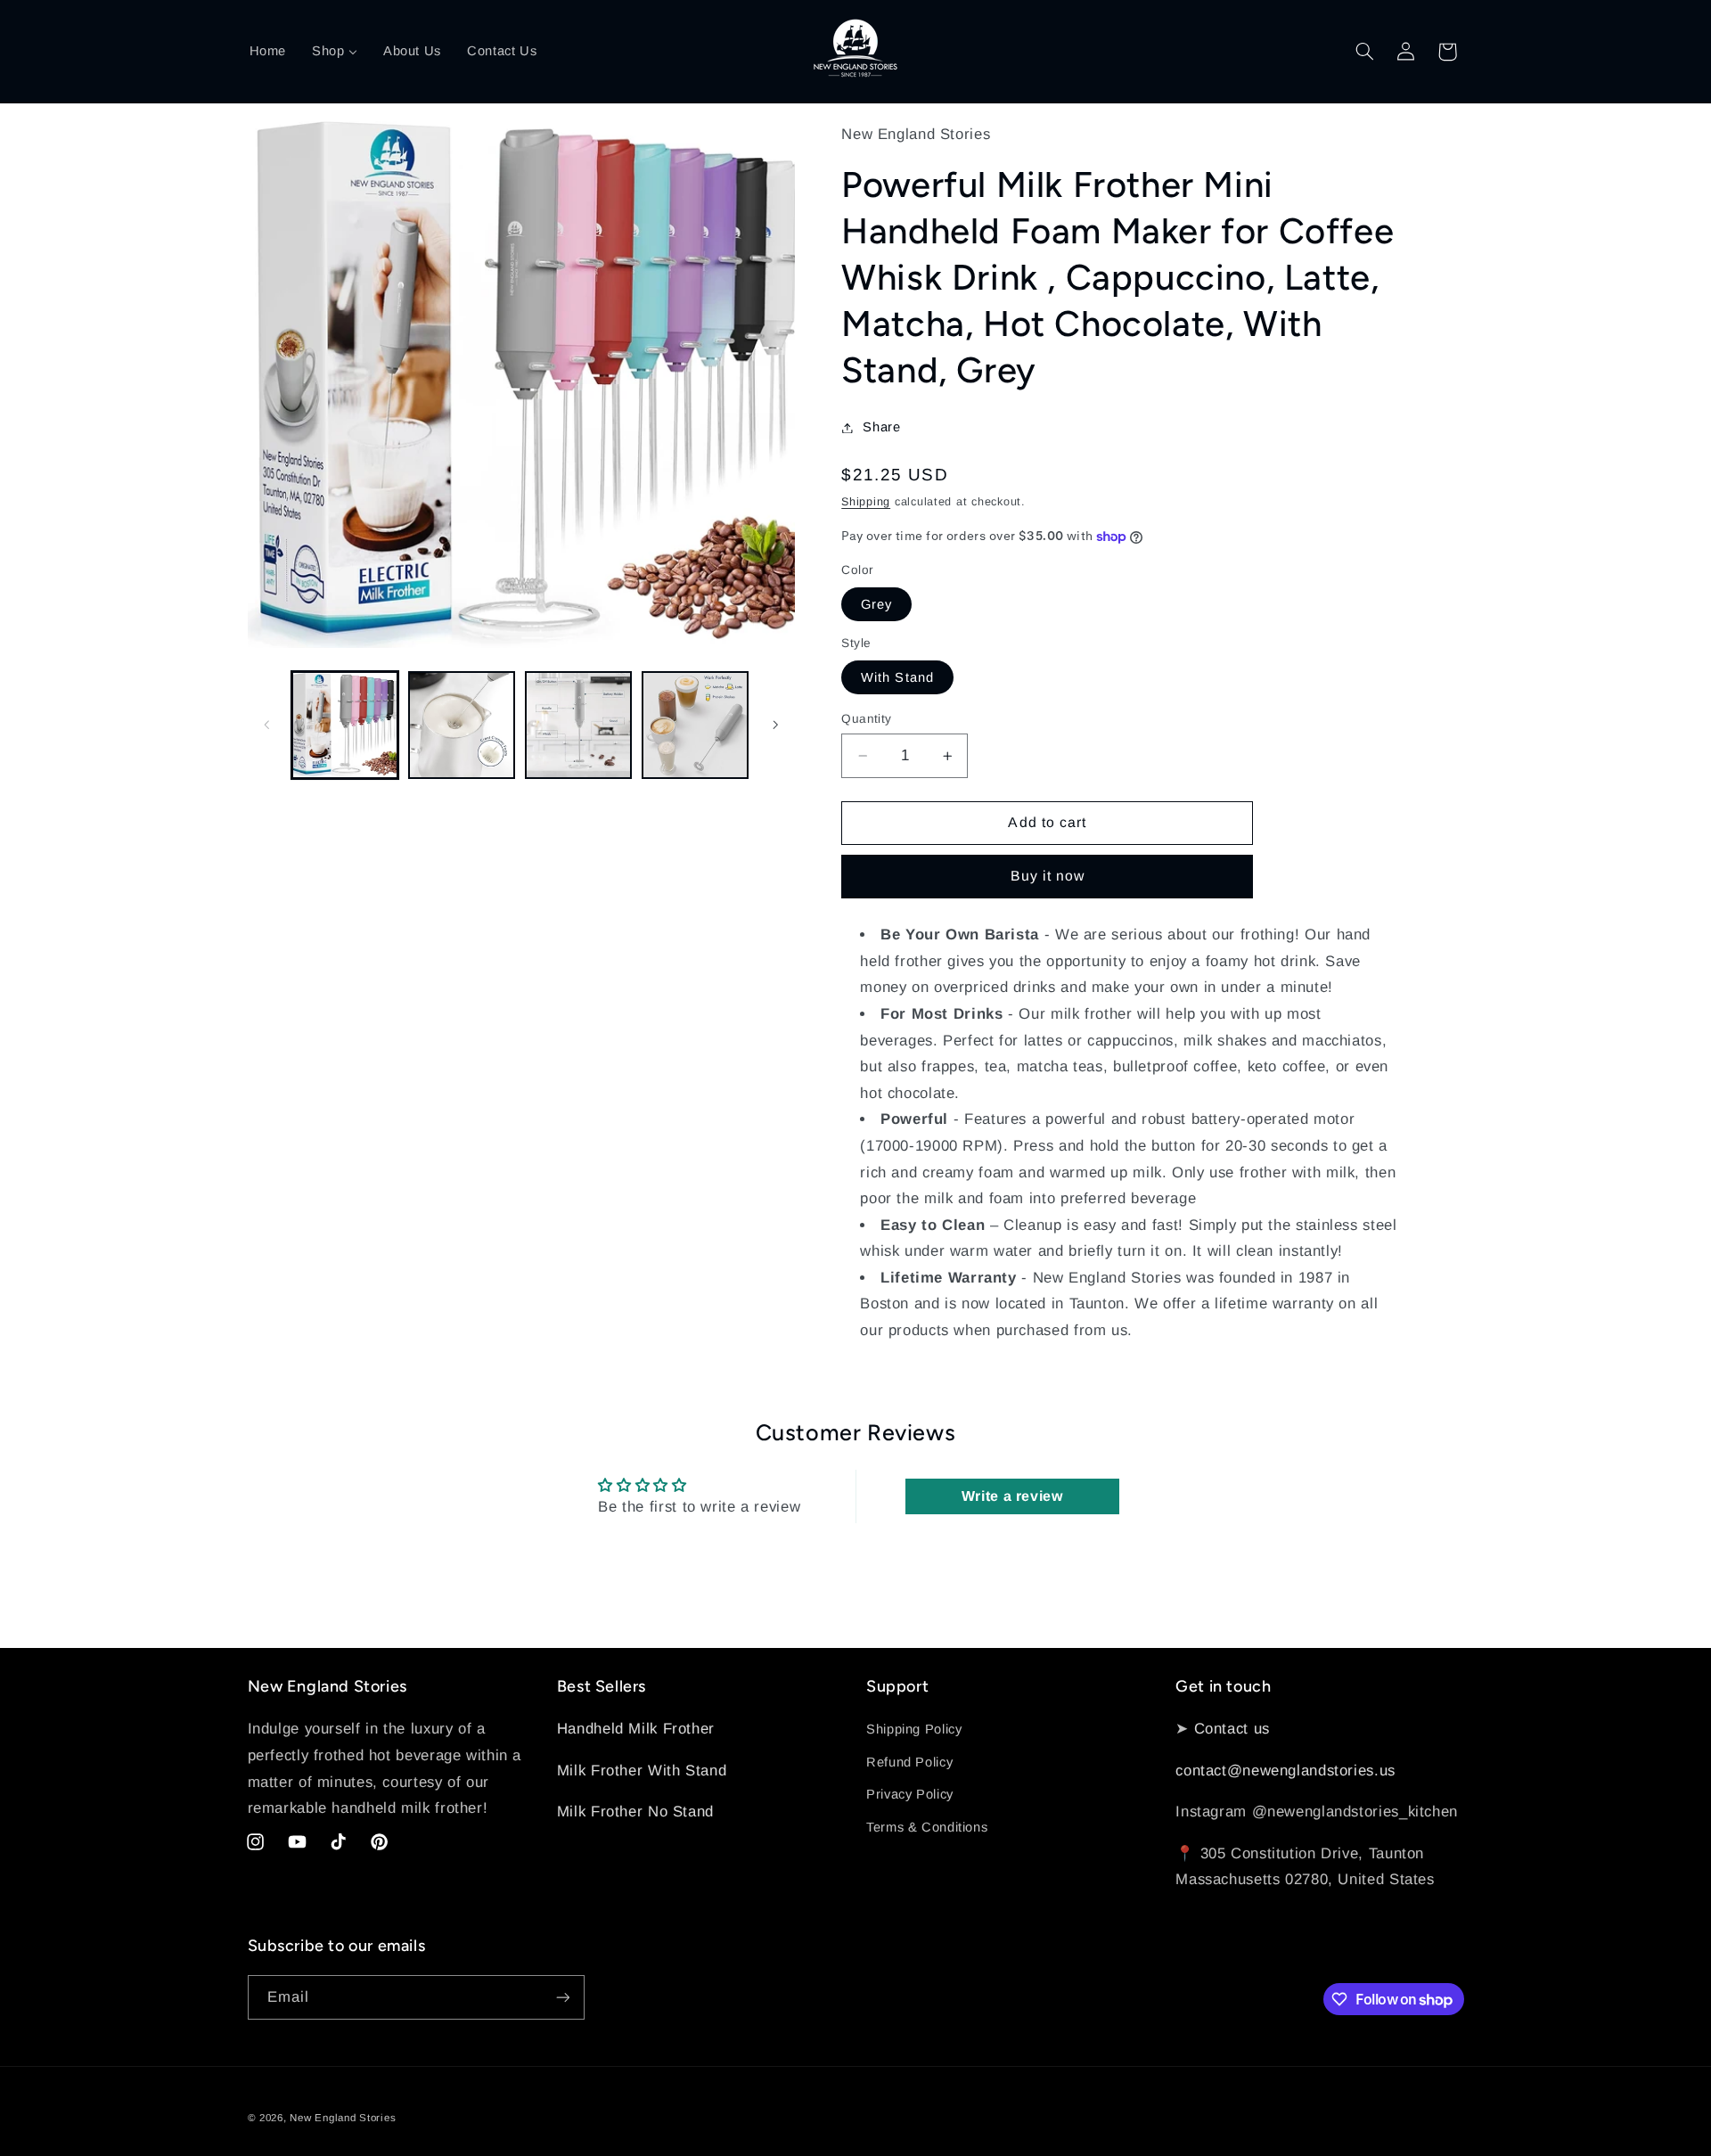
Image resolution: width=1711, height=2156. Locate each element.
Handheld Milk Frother (636, 1729)
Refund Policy (909, 1762)
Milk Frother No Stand (635, 1812)
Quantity (866, 719)
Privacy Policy (910, 1794)
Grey (876, 604)
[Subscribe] (562, 1997)
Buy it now (1048, 876)
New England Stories (343, 2118)
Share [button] (881, 427)
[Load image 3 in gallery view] (579, 725)
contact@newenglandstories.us (1285, 1771)
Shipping (866, 502)
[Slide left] (267, 725)
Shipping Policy (914, 1729)
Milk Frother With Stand (642, 1771)
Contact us (1232, 1729)
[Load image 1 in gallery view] (345, 725)
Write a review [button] (1012, 1496)
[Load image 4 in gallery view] (696, 725)
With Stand (897, 677)
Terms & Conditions (927, 1827)
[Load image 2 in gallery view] (462, 725)
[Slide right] (775, 725)
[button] (1364, 52)
